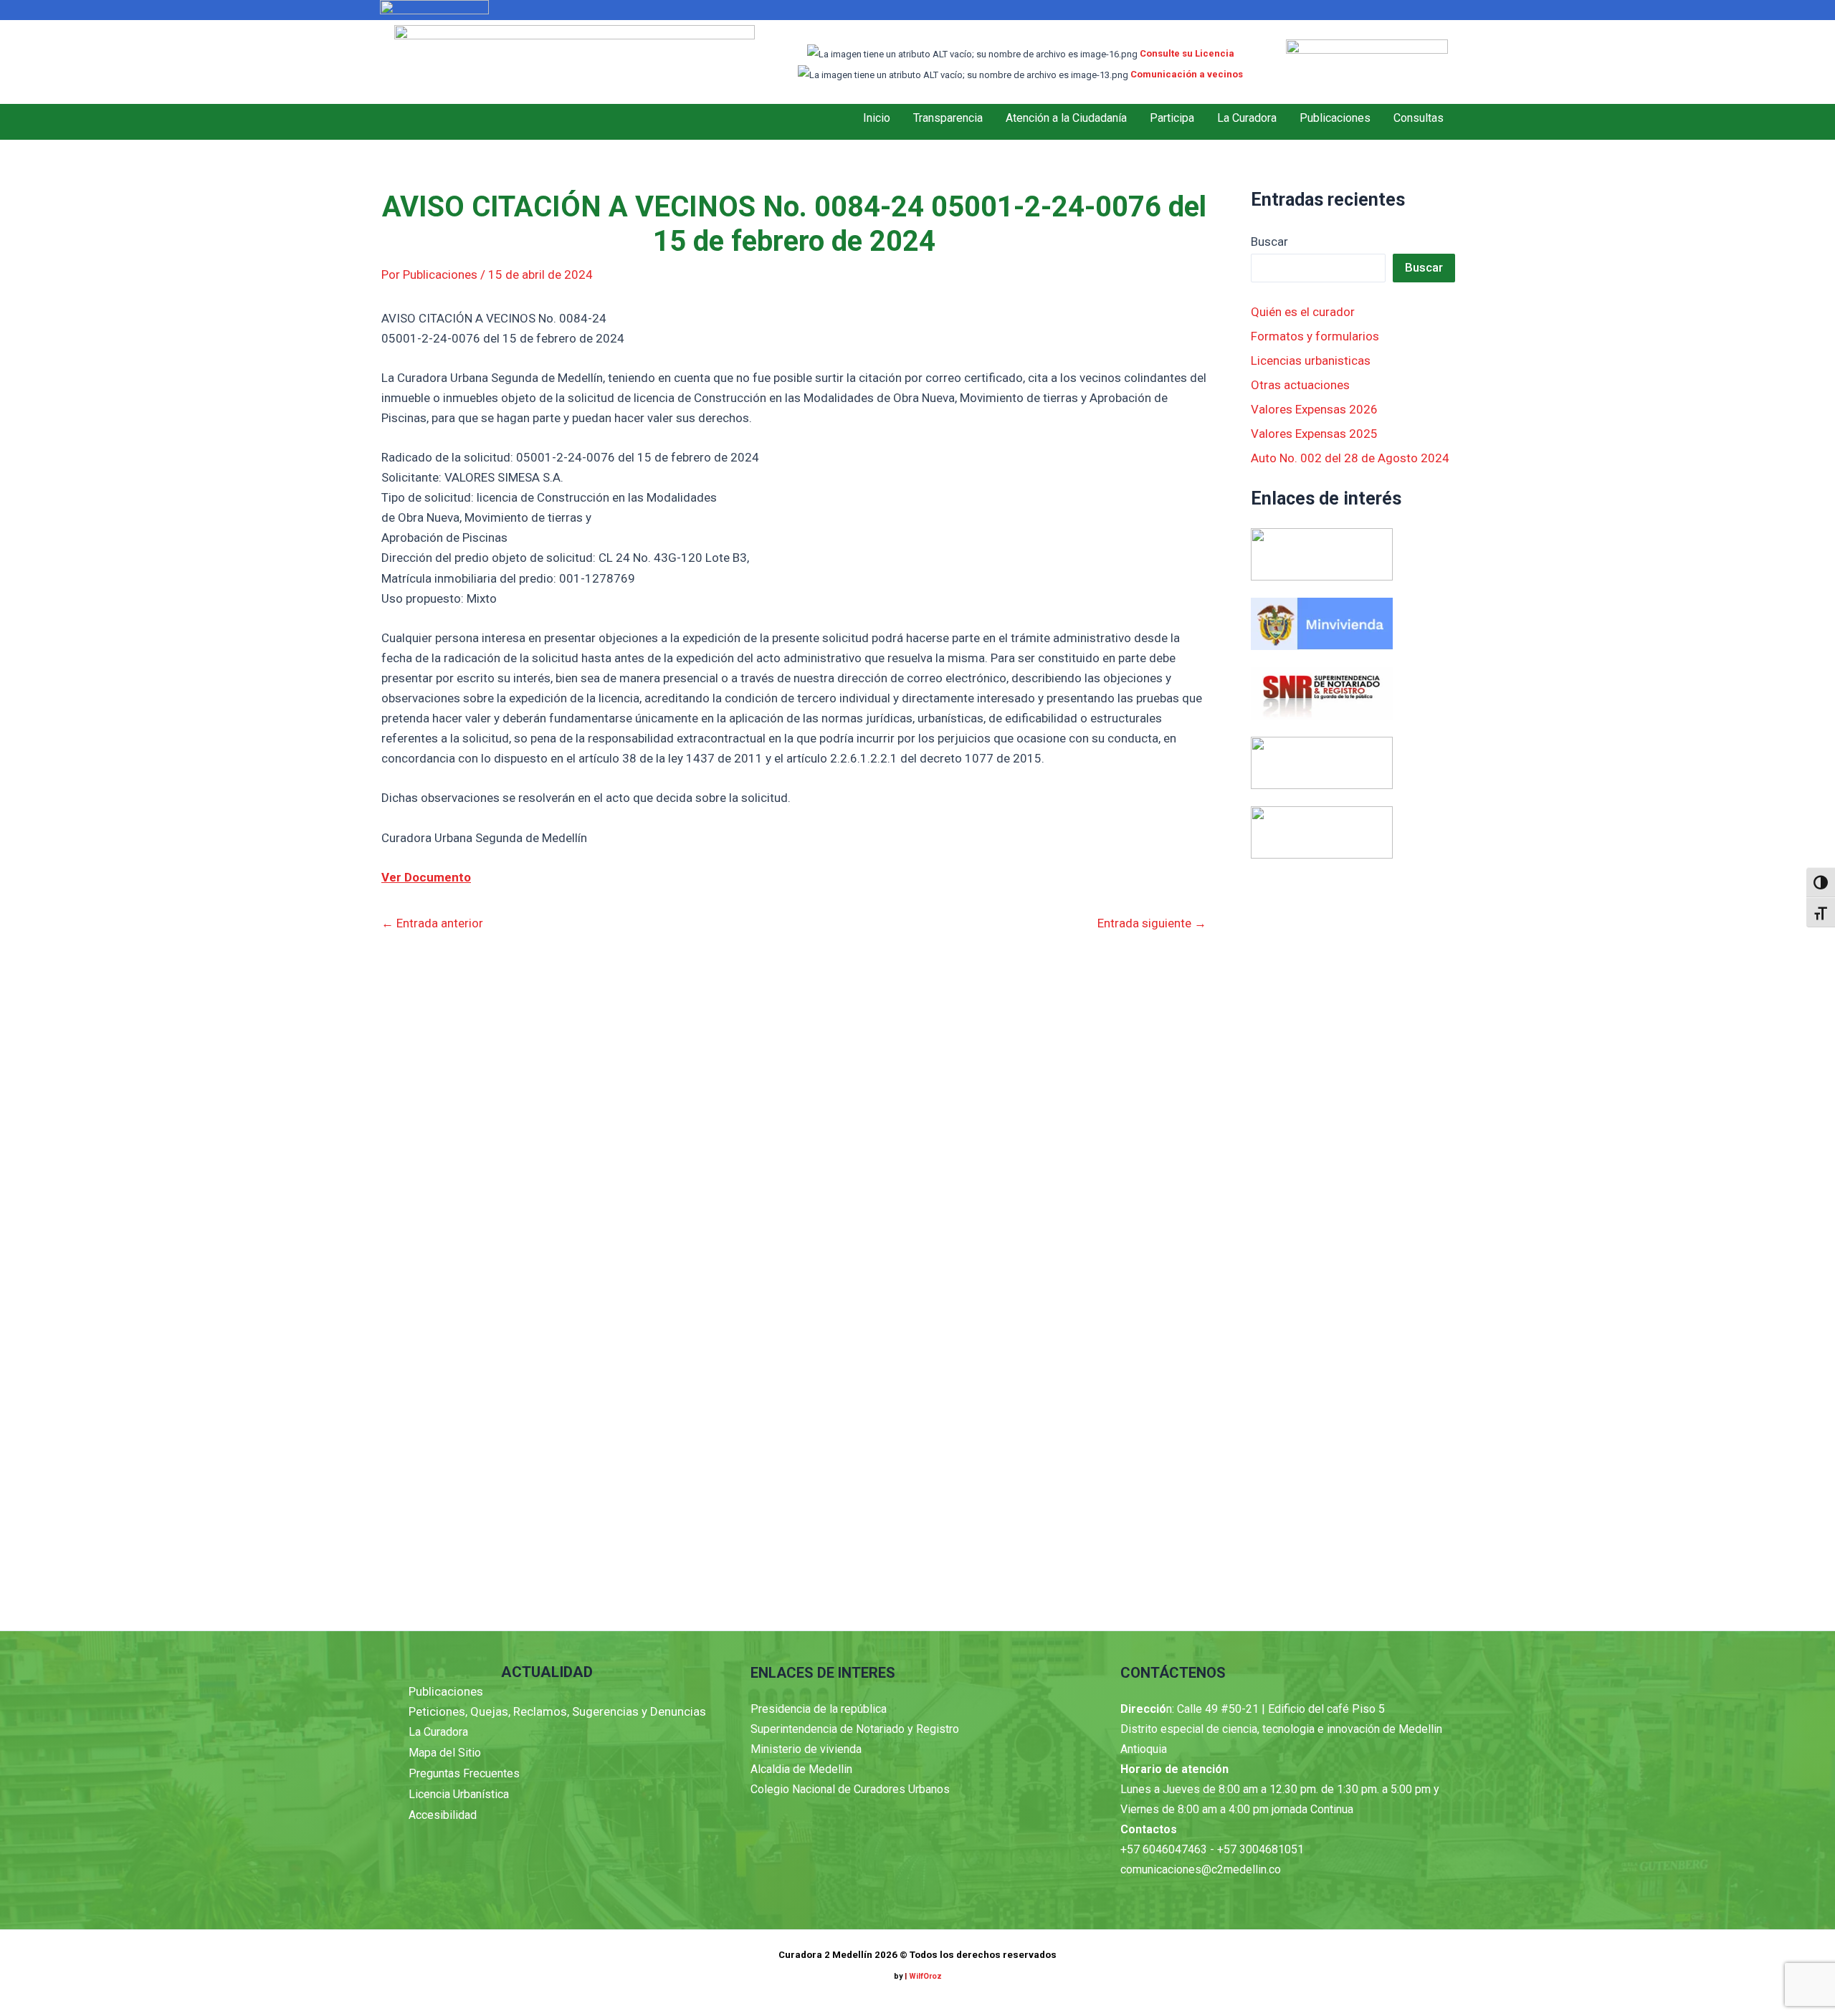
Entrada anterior (432, 923)
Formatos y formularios (1315, 336)
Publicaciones (1335, 118)
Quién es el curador (1303, 312)
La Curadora (1247, 118)
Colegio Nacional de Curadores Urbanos (850, 1789)
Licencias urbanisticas (1311, 360)
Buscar (1269, 242)
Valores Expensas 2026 (1314, 409)
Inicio (877, 118)
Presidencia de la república (819, 1709)
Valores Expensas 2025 (1314, 434)
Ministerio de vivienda (806, 1749)
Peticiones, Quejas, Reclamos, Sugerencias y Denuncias (557, 1711)
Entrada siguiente (1152, 923)
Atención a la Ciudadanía (1066, 118)
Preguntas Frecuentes (464, 1773)
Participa (1172, 118)
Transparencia (948, 118)
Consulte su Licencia (1187, 53)
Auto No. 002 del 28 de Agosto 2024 (1350, 458)
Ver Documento (426, 877)
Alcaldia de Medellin (801, 1769)
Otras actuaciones (1300, 385)
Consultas (1419, 118)
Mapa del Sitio (445, 1753)
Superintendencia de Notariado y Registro (855, 1729)
